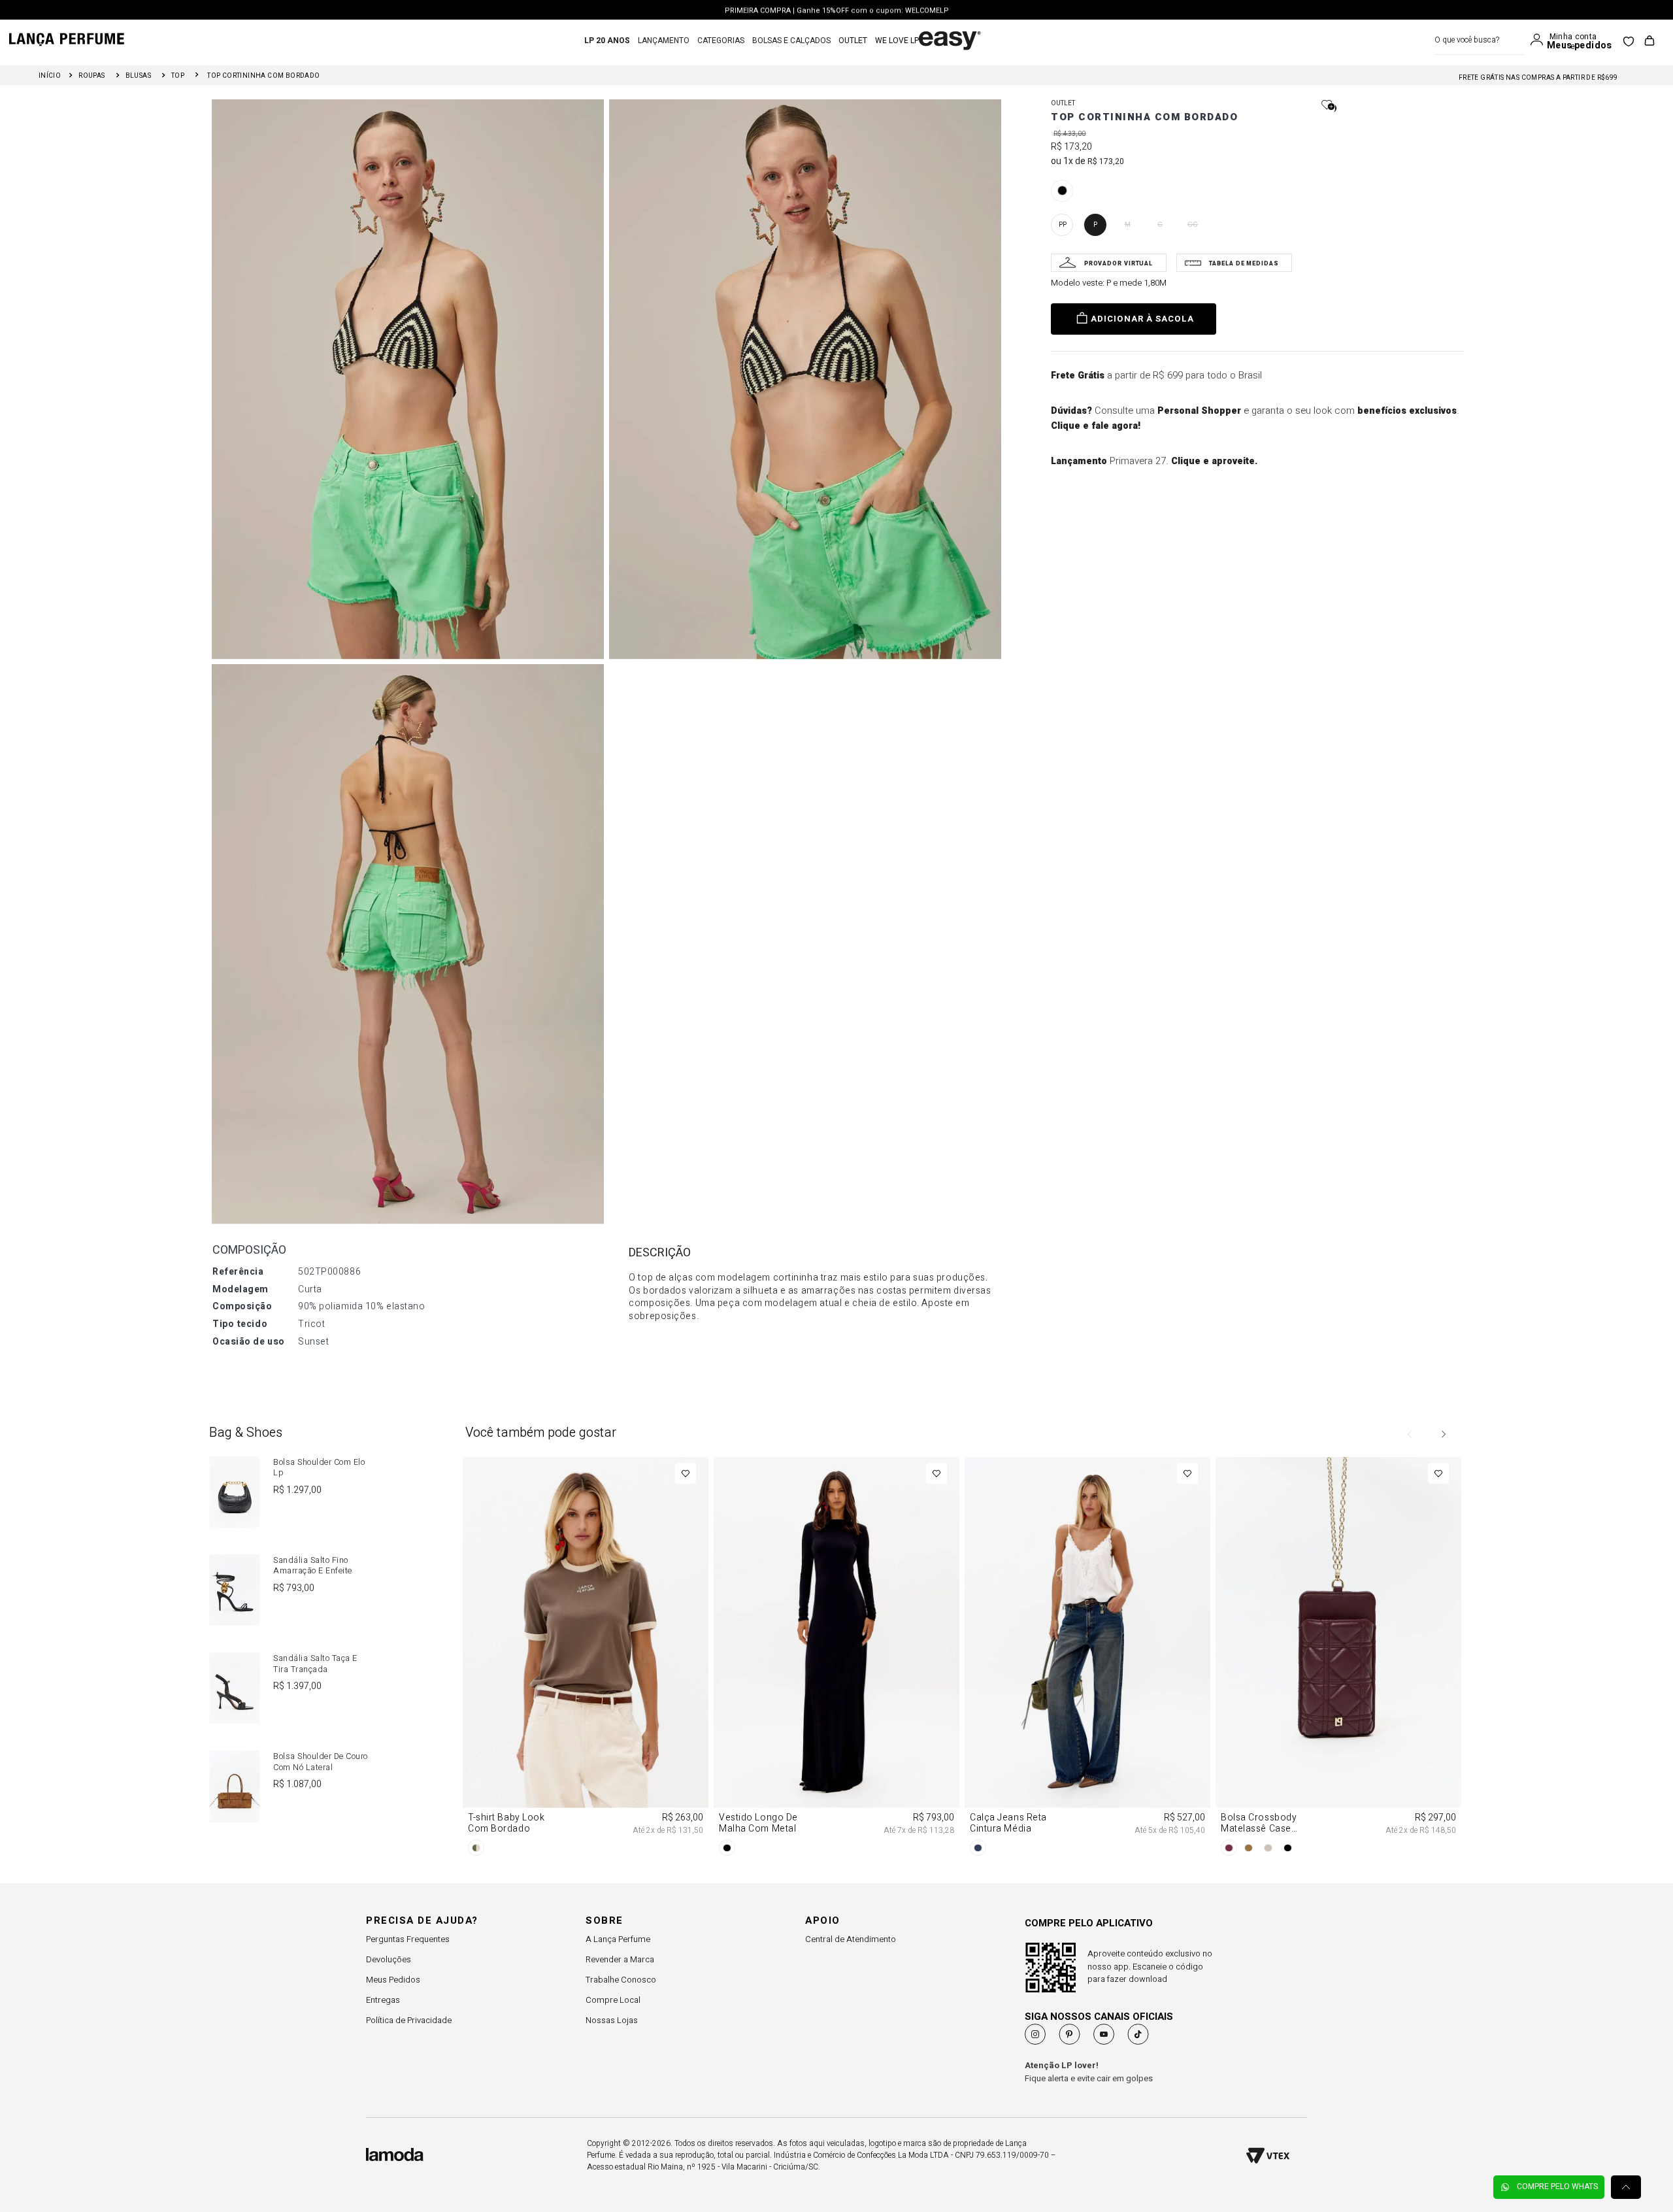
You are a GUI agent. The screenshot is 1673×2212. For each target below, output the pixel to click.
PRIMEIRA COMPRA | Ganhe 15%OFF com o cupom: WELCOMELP (837, 10)
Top (178, 76)
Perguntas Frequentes (408, 1939)
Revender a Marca (620, 1959)
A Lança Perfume (618, 1939)
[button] (1062, 191)
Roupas (91, 76)
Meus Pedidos (393, 1980)
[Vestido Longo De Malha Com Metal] (836, 1659)
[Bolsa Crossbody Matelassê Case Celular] (1338, 1659)
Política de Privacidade (409, 2020)
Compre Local (613, 2000)
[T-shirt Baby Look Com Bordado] (586, 1659)
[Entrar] (1540, 40)
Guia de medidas (1234, 263)
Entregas (383, 2000)
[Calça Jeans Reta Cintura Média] (1087, 1659)
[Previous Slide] (1410, 1434)
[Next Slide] (1443, 1434)
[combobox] (1479, 40)
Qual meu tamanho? (1109, 263)
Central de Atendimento (851, 1939)
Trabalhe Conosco (621, 1980)
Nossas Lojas (612, 2020)
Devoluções (389, 1959)
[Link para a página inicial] (50, 76)
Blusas (138, 76)
